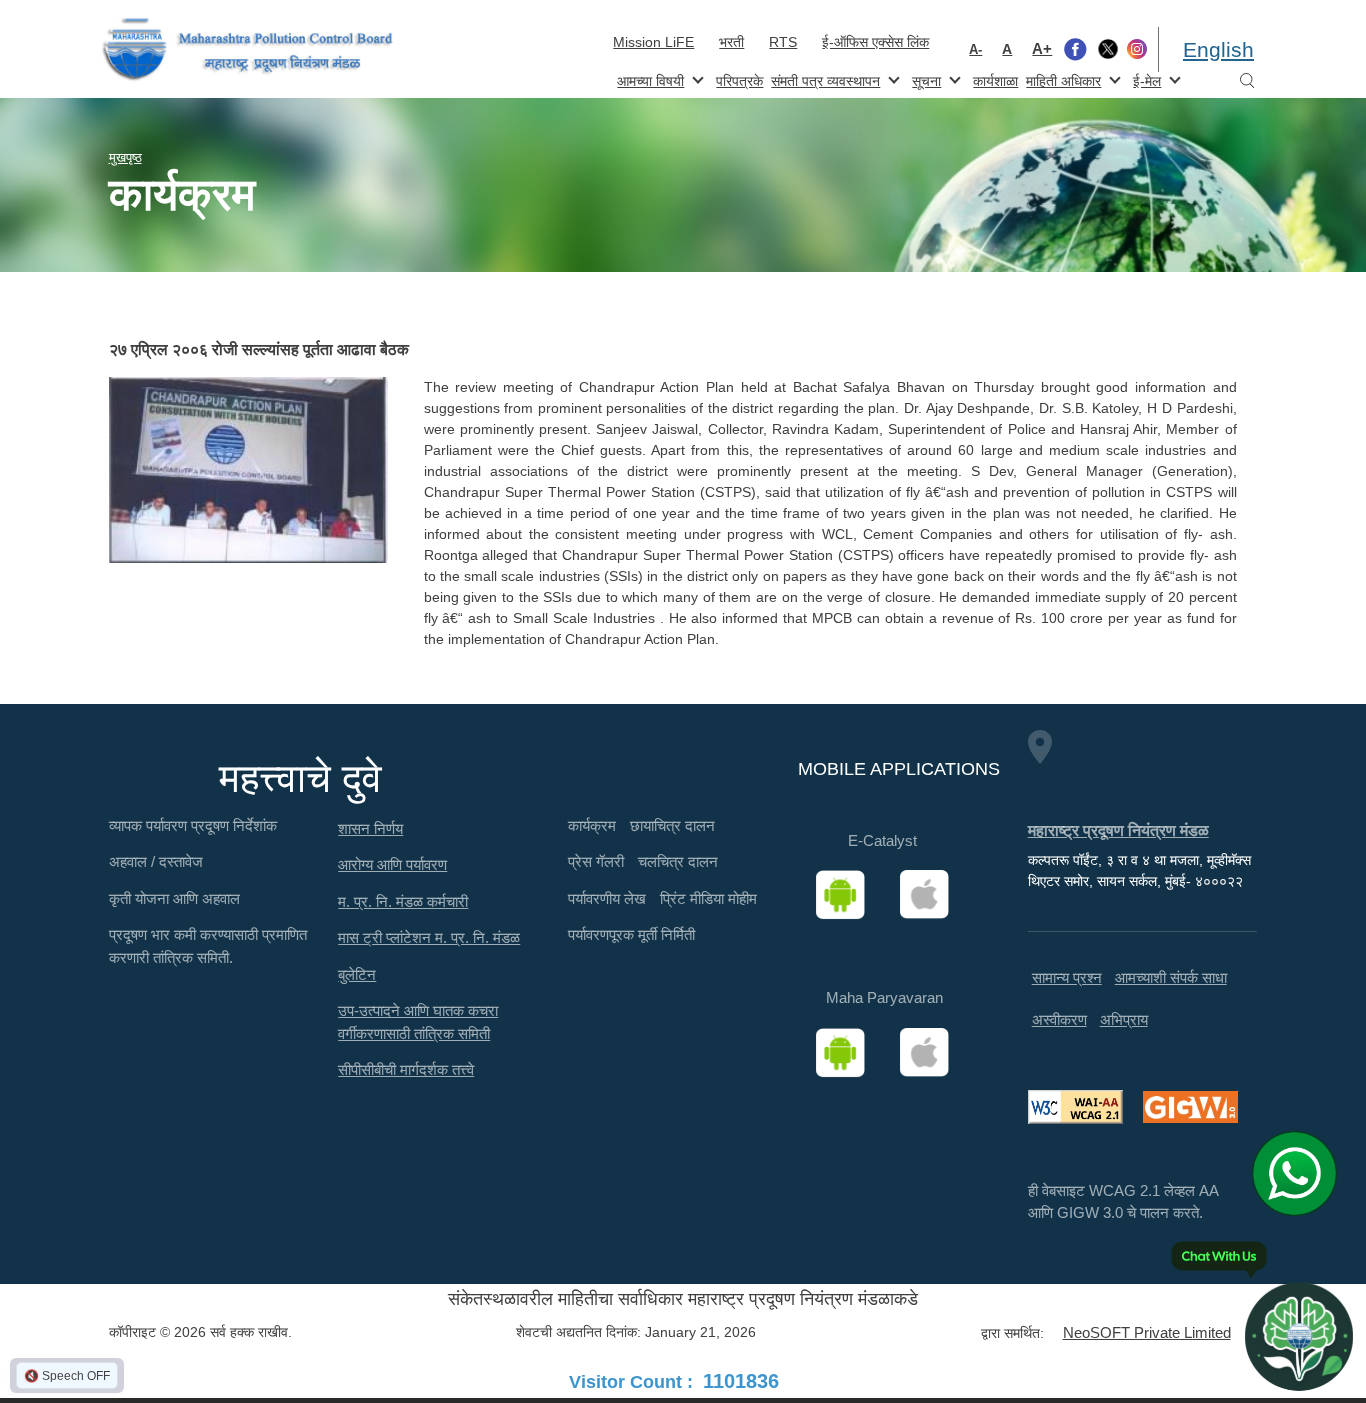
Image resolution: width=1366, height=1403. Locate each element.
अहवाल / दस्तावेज (156, 861)
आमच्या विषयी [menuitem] (648, 79)
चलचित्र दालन (678, 861)
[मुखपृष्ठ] (248, 49)
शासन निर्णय (370, 828)
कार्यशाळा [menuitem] (995, 81)
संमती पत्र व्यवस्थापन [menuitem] (823, 79)
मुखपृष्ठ (125, 157)
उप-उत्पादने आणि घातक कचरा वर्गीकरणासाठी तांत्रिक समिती (418, 1022)
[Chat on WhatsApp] (1301, 1173)
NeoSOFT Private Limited (1147, 1332)
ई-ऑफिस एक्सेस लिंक (875, 42)
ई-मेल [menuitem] (1145, 79)
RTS (783, 42)
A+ (1042, 48)
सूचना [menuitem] (924, 79)
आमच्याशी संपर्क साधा (1171, 977)
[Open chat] (1299, 1336)
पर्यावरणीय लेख (607, 898)
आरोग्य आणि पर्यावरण (392, 864)
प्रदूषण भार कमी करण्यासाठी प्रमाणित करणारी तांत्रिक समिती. (208, 946)
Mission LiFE (653, 42)
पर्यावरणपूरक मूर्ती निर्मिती (631, 934)
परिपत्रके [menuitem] (739, 81)
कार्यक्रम (592, 825)
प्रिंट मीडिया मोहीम (708, 898)
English (1218, 49)
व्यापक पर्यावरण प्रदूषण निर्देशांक (193, 825)
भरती (731, 42)
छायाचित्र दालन (672, 825)
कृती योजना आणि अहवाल (174, 898)
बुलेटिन (357, 974)
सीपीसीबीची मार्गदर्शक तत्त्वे (406, 1069)
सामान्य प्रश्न (1067, 977)
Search (1247, 81)
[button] (248, 470)
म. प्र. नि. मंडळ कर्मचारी (403, 901)
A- (975, 49)
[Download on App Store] (931, 895)
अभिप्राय (1124, 1019)
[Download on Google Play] (847, 895)
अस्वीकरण (1059, 1019)
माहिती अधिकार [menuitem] (1061, 79)
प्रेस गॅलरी (596, 861)
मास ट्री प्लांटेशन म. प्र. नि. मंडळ (429, 937)
